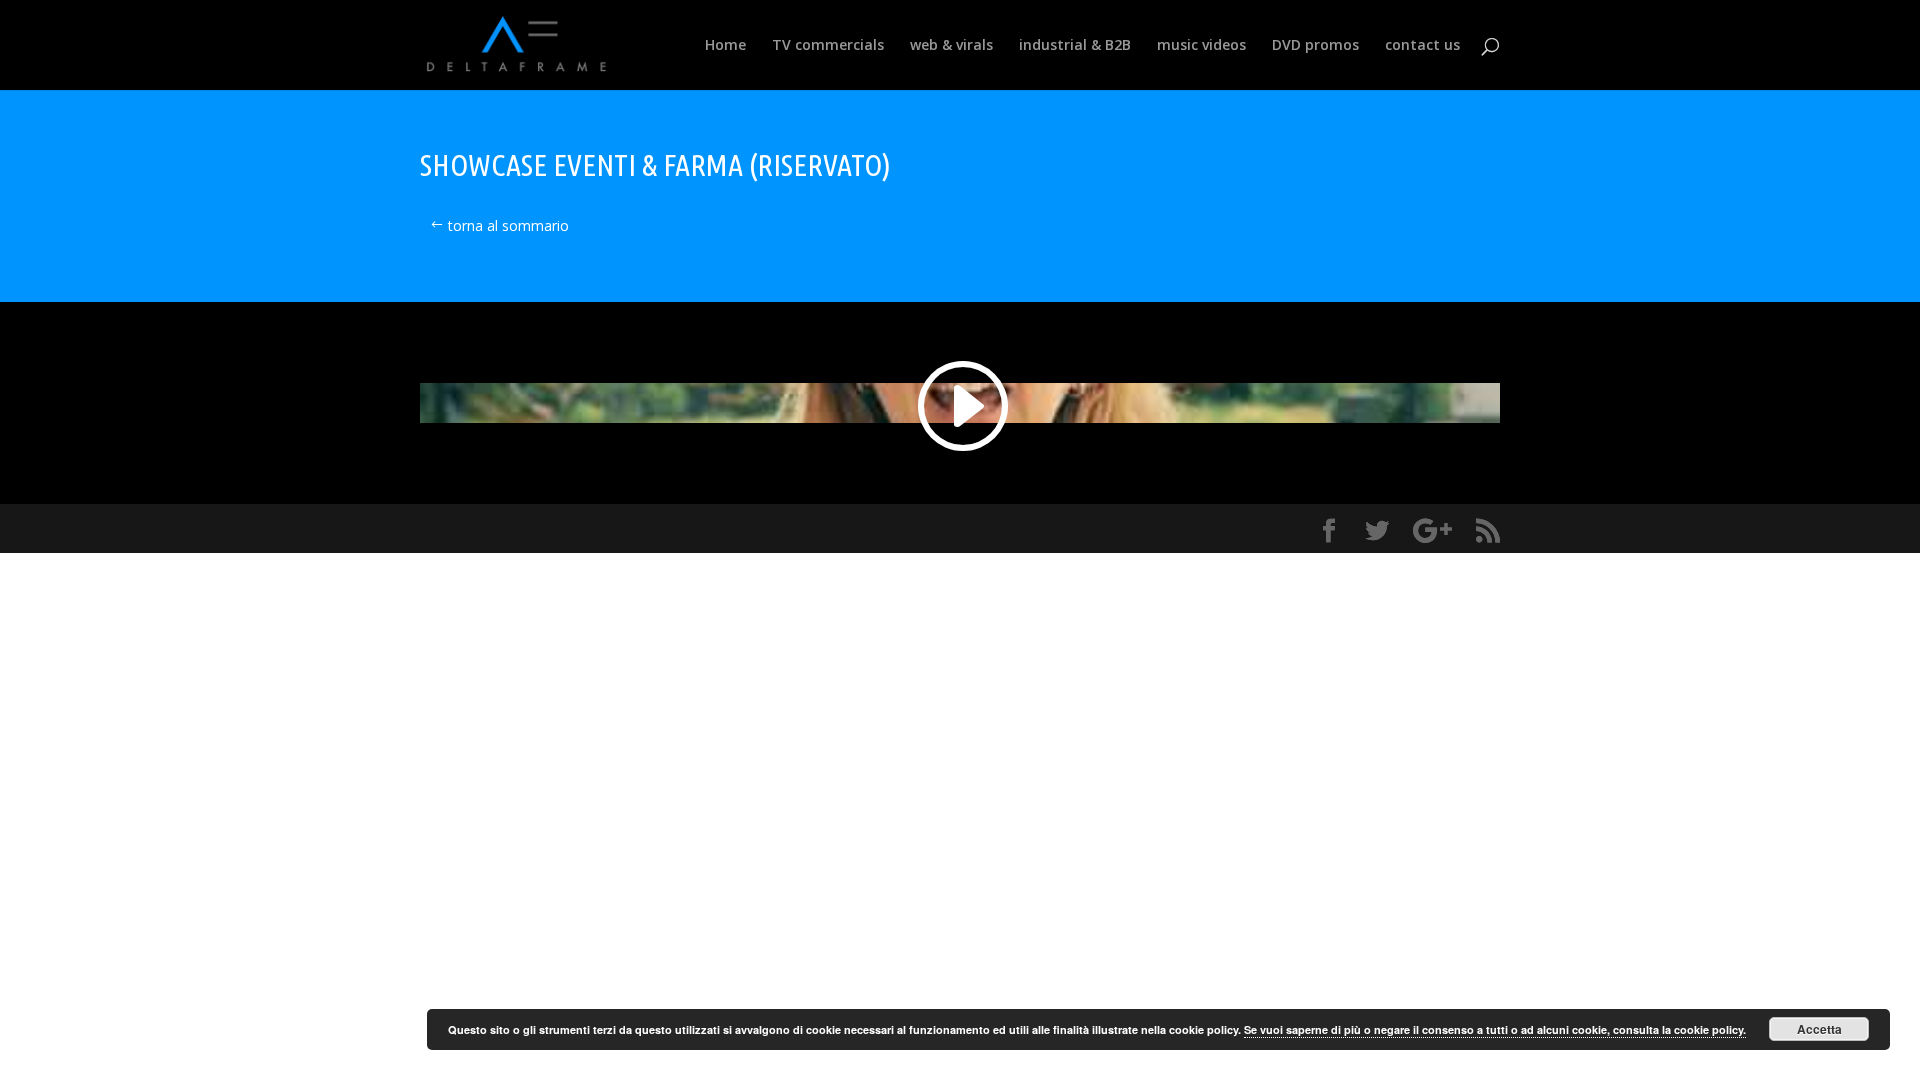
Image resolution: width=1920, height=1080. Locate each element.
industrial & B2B (1075, 46)
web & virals (951, 46)
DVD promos (1315, 46)
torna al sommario (508, 225)
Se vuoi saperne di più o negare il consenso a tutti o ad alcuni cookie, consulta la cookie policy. (1495, 1029)
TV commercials (828, 46)
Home (725, 46)
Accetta (1819, 1029)
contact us (1422, 46)
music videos (1201, 46)
